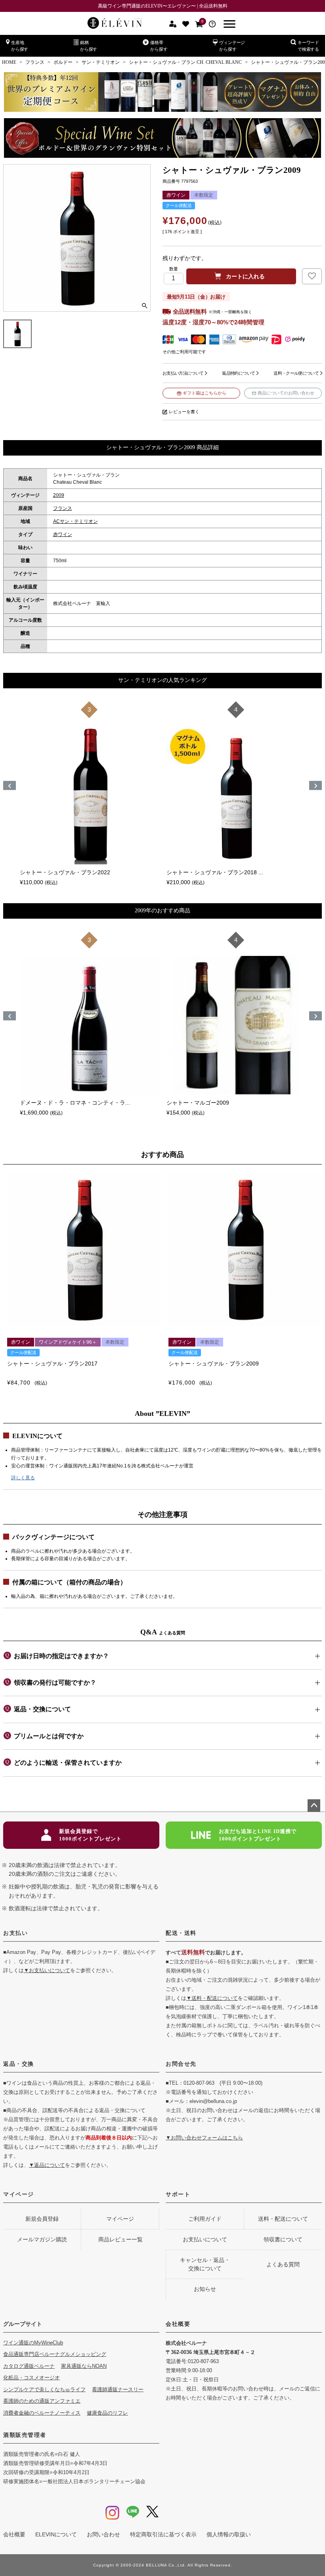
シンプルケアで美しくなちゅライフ (44, 2389)
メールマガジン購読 (42, 2239)
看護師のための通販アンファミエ (42, 2401)
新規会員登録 (42, 2219)
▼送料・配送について (212, 1998)
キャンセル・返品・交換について (205, 2264)
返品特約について (238, 373)
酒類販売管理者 (25, 2435)
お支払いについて (205, 2239)
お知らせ (205, 2289)
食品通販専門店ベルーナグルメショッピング (55, 2354)
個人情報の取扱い (229, 2534)
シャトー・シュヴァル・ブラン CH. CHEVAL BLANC (185, 62)
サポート (178, 2194)
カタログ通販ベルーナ (29, 2366)
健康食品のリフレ (107, 2413)
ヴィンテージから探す (232, 46)
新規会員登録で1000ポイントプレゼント (90, 1835)
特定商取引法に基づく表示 (163, 2534)
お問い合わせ (103, 2534)
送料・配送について (283, 2219)
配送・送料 (181, 1933)
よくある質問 (283, 2264)
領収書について (283, 2239)
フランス (35, 62)
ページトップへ (314, 1806)
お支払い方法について (183, 373)
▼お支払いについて (47, 1970)
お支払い (15, 1933)
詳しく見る (23, 1478)
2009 (59, 495)
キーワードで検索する (308, 46)
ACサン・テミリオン (76, 521)
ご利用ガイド (205, 2219)
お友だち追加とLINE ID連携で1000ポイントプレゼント (258, 1835)
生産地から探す (20, 46)
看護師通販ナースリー (118, 2389)
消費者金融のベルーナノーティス (42, 2413)
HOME (9, 62)
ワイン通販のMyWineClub (33, 2343)
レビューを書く (184, 412)
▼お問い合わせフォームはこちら (204, 2138)
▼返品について (47, 2165)
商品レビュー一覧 (120, 2239)
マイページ (19, 2194)
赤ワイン (63, 534)
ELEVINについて (56, 2534)
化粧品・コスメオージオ (32, 2378)
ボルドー (63, 62)
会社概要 (178, 2324)
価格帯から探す (159, 46)
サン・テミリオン (101, 62)
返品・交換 (19, 2064)
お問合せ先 (181, 2064)
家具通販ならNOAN (84, 2366)
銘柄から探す (89, 46)
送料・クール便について (296, 373)
